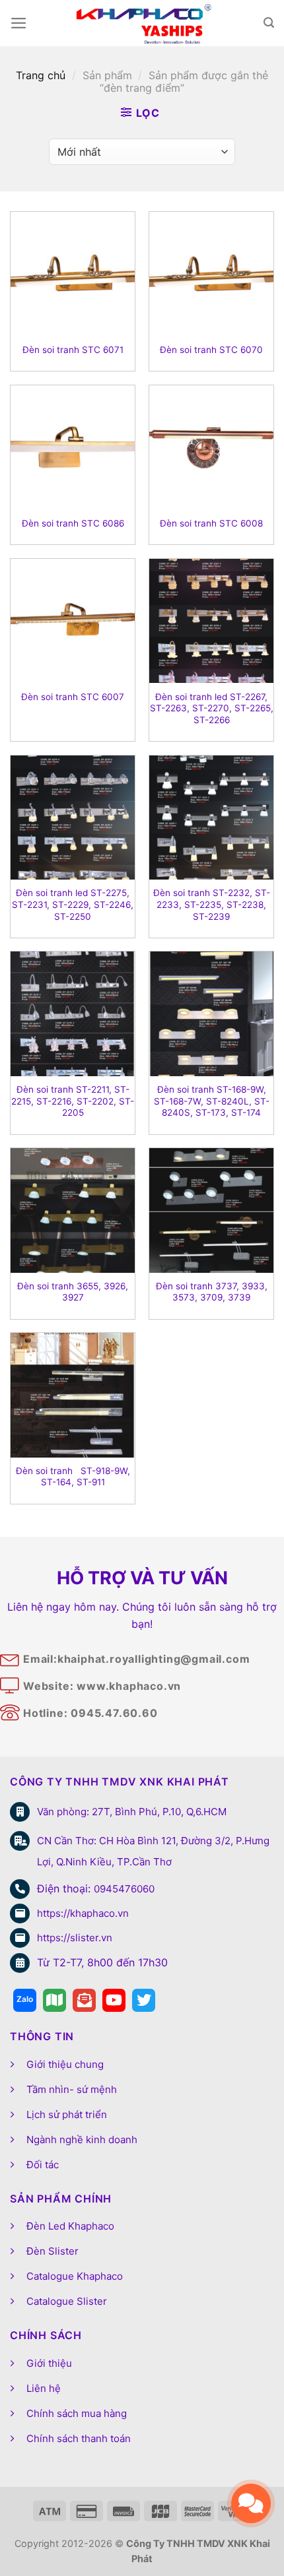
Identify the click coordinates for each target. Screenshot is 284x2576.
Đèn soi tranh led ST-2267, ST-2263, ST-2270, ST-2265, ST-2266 (212, 708)
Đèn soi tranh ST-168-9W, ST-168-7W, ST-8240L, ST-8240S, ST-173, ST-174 (212, 1101)
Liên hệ (44, 2388)
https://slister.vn (75, 1938)
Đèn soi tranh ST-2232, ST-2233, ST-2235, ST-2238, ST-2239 (212, 904)
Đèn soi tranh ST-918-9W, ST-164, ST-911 (73, 1477)
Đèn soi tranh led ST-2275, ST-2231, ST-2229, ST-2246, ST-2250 (73, 904)
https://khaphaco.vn (83, 1913)
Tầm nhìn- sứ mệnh (72, 2089)
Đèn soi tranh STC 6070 (211, 350)
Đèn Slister (53, 2251)
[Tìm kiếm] (269, 23)
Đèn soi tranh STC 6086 (73, 523)
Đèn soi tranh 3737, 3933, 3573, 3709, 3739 (212, 1292)
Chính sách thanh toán (79, 2438)
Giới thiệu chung (65, 2064)
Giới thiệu (49, 2363)
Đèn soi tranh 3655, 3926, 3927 (73, 1292)
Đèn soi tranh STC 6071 (73, 350)
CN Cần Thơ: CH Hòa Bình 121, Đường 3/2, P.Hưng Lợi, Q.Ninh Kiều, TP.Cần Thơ (153, 1851)
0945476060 (124, 1889)
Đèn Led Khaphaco (70, 2226)
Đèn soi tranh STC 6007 (73, 697)
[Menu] (19, 23)
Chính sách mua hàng (77, 2413)
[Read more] (25, 2000)
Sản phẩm (107, 75)
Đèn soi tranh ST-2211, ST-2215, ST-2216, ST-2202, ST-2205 (73, 1101)
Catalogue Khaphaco (75, 2276)
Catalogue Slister (67, 2301)
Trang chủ (41, 75)
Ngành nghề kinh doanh (82, 2140)
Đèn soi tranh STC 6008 (211, 523)
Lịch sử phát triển (67, 2114)
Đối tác (43, 2165)
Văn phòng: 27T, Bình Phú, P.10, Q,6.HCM (132, 1812)
